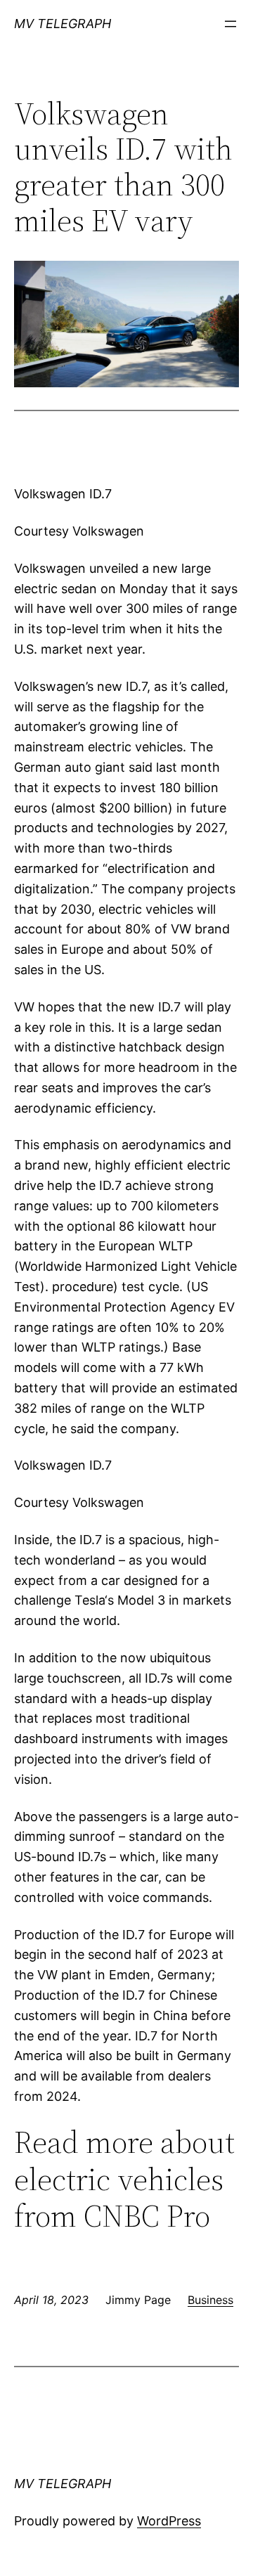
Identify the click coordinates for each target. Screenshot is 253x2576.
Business (210, 2300)
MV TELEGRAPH (63, 24)
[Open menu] (231, 24)
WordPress (169, 2521)
